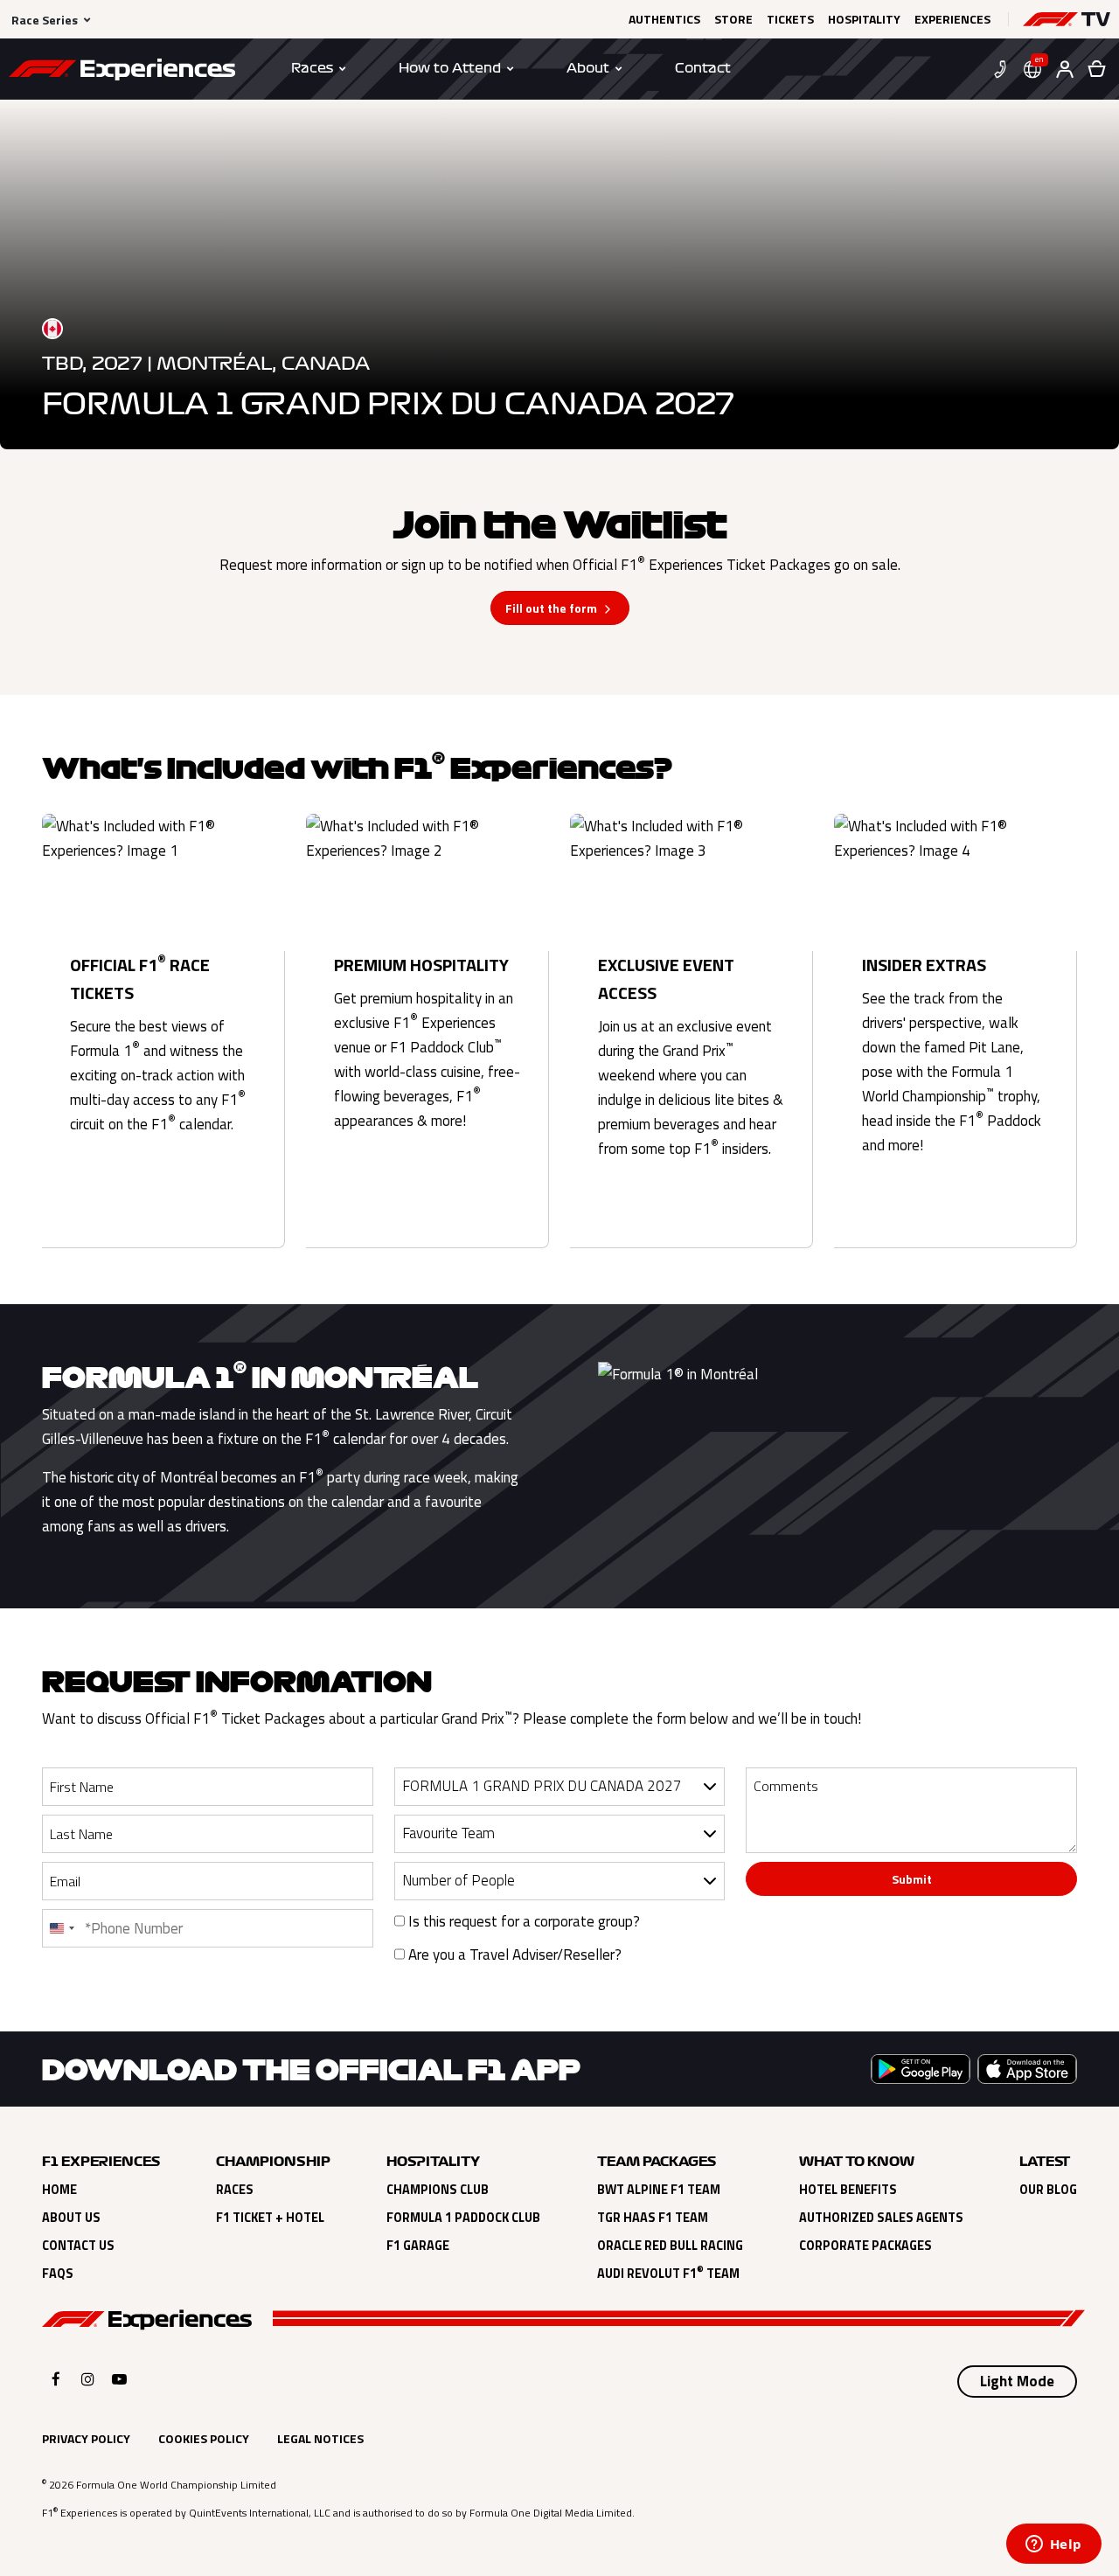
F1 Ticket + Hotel (270, 2218)
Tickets (790, 19)
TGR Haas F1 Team (653, 2218)
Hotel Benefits (848, 2190)
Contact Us (78, 2246)
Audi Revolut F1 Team (668, 2274)
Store (733, 19)
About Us (71, 2218)
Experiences (952, 19)
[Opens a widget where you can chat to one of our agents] (1053, 2545)
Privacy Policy (86, 2438)
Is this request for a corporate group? (522, 1921)
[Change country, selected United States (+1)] (61, 1928)
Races (235, 2190)
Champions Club (438, 2190)
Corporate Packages (865, 2246)
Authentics (664, 19)
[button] (1067, 19)
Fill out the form (551, 608)
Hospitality (864, 19)
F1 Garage (418, 2246)
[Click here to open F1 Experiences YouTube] (119, 2379)
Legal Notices (320, 2438)
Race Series (45, 20)
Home (59, 2190)
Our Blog (1048, 2190)
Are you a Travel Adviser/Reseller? (513, 1955)
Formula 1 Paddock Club (463, 2218)
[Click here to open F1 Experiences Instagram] (88, 2379)
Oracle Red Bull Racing (670, 2246)
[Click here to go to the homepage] (122, 73)
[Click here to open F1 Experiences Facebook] (56, 2379)
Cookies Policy (204, 2438)
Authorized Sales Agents (881, 2218)
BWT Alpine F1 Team (659, 2190)
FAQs (58, 2274)
